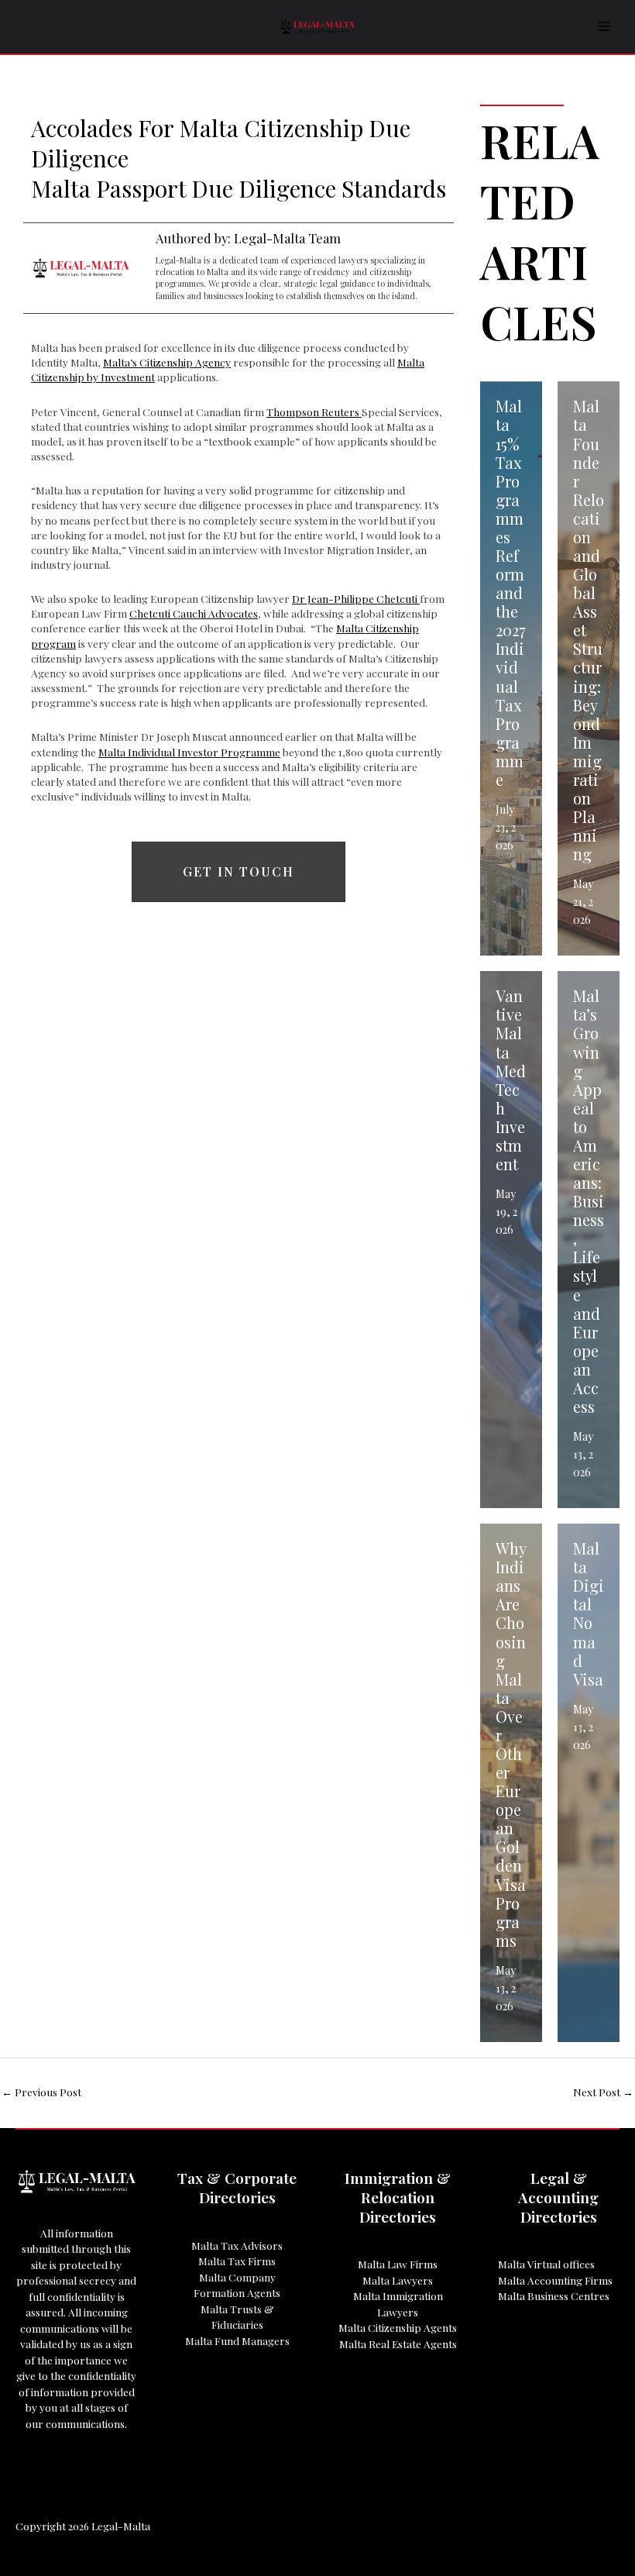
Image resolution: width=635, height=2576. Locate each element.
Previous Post (41, 2092)
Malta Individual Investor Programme (189, 752)
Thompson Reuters (314, 412)
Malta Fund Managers (237, 2340)
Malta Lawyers (398, 2280)
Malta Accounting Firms (555, 2280)
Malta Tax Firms (237, 2261)
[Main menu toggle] (604, 27)
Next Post (603, 2092)
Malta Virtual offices (546, 2264)
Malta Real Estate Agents (398, 2344)
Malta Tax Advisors (237, 2245)
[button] (239, 872)
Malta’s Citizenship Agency (167, 362)
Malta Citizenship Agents (398, 2327)
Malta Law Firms (398, 2264)
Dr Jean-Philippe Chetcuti (356, 598)
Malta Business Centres (554, 2295)
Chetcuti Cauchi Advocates (194, 613)
